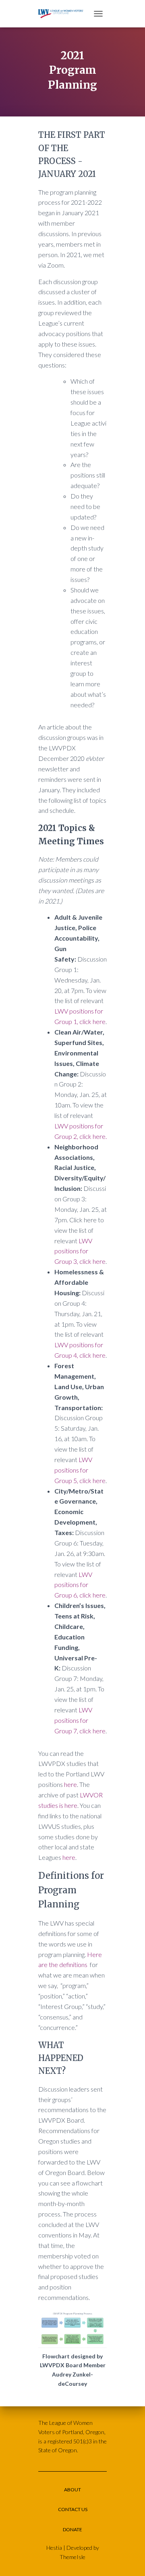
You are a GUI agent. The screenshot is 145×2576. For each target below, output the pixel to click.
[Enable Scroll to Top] (129, 2560)
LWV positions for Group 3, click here (80, 1251)
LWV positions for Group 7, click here (80, 1720)
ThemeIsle (72, 2557)
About (72, 2490)
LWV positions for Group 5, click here (80, 1470)
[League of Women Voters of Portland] (64, 14)
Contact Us (73, 2509)
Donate (72, 2529)
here (70, 1784)
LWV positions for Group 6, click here (80, 1585)
